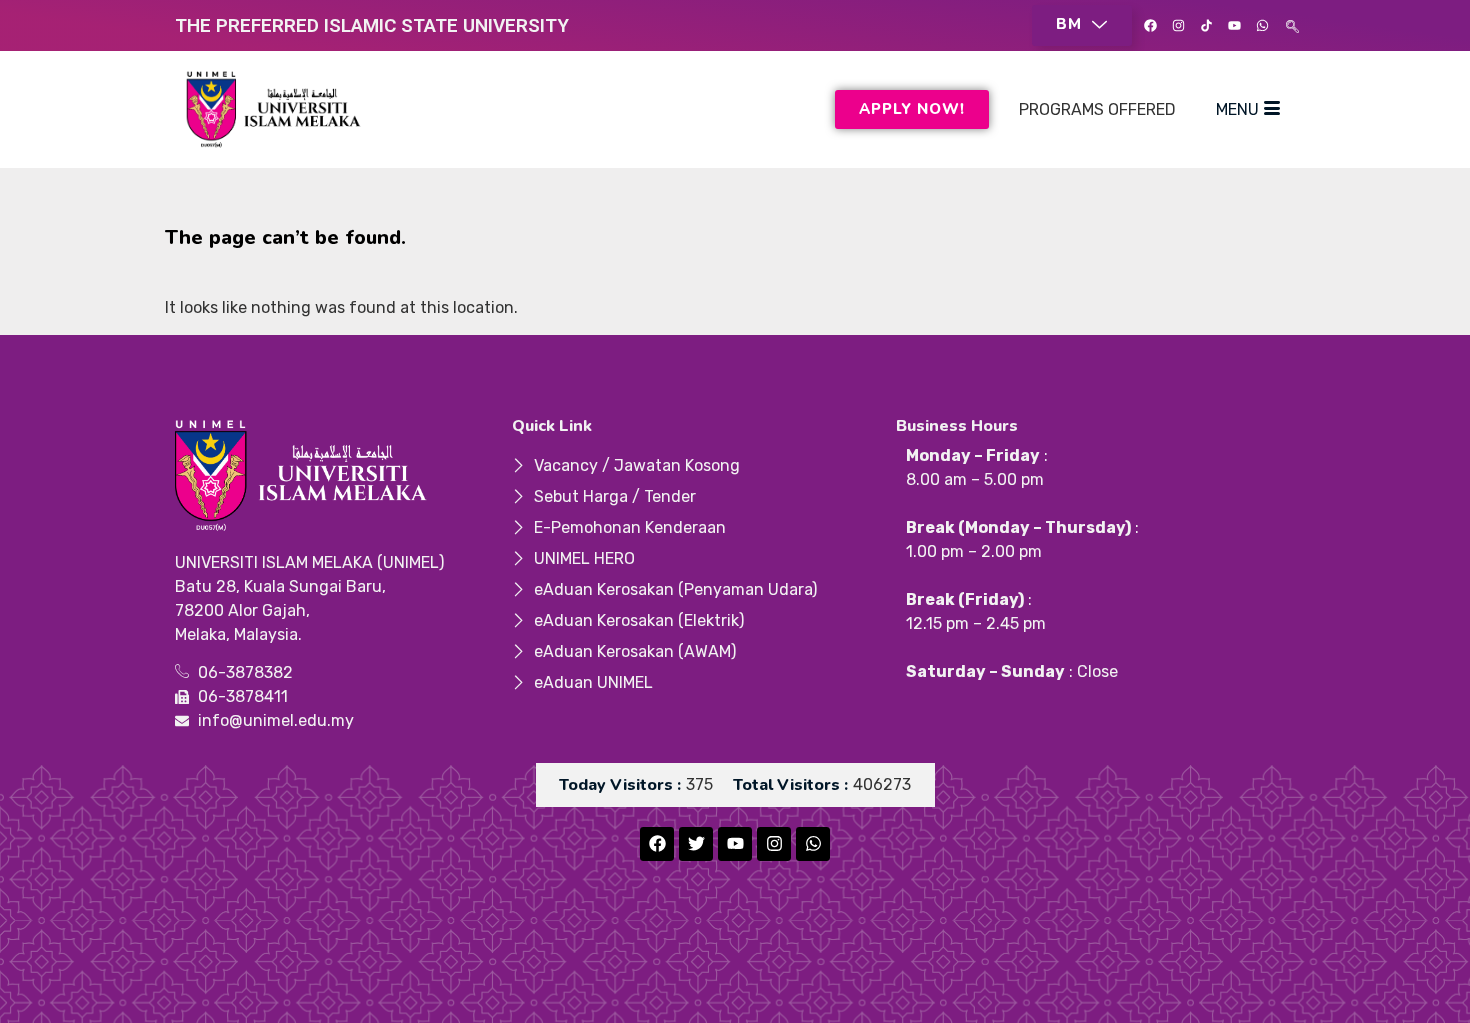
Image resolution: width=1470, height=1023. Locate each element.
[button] (1082, 25)
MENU (1237, 109)
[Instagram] (1178, 26)
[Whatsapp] (1262, 26)
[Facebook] (1150, 26)
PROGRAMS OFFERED (1097, 109)
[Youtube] (1234, 26)
